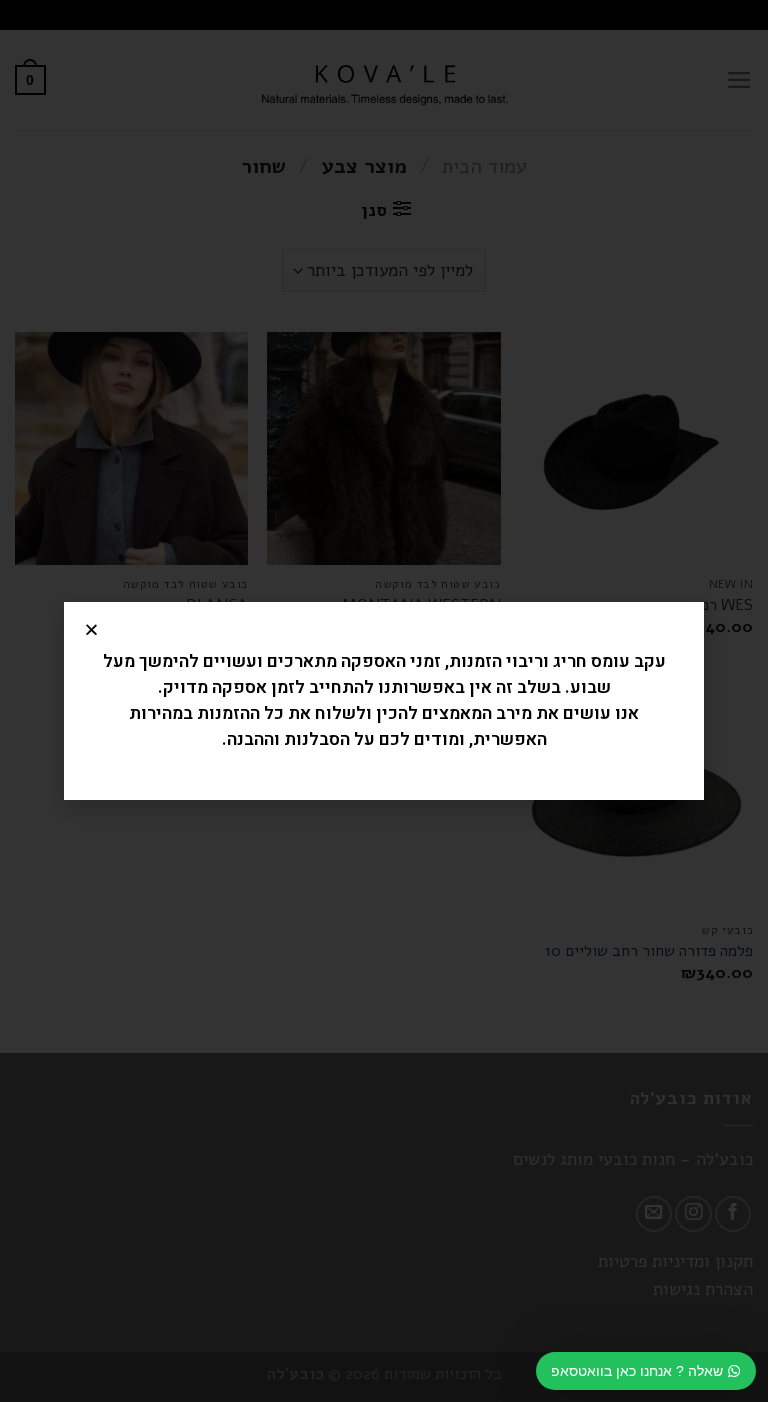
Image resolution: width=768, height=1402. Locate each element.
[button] (91, 629)
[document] (384, 701)
